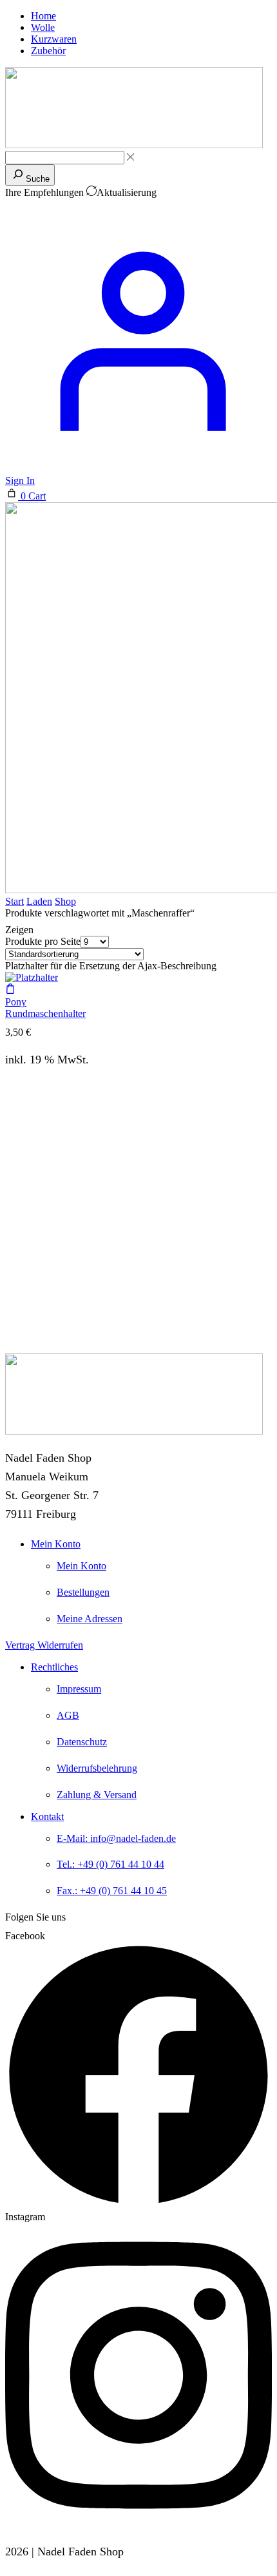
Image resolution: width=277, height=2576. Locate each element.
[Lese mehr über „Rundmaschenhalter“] (10, 990)
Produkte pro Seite (43, 941)
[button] (25, 496)
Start (14, 901)
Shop (65, 901)
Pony (16, 1002)
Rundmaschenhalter (45, 1013)
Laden (39, 901)
